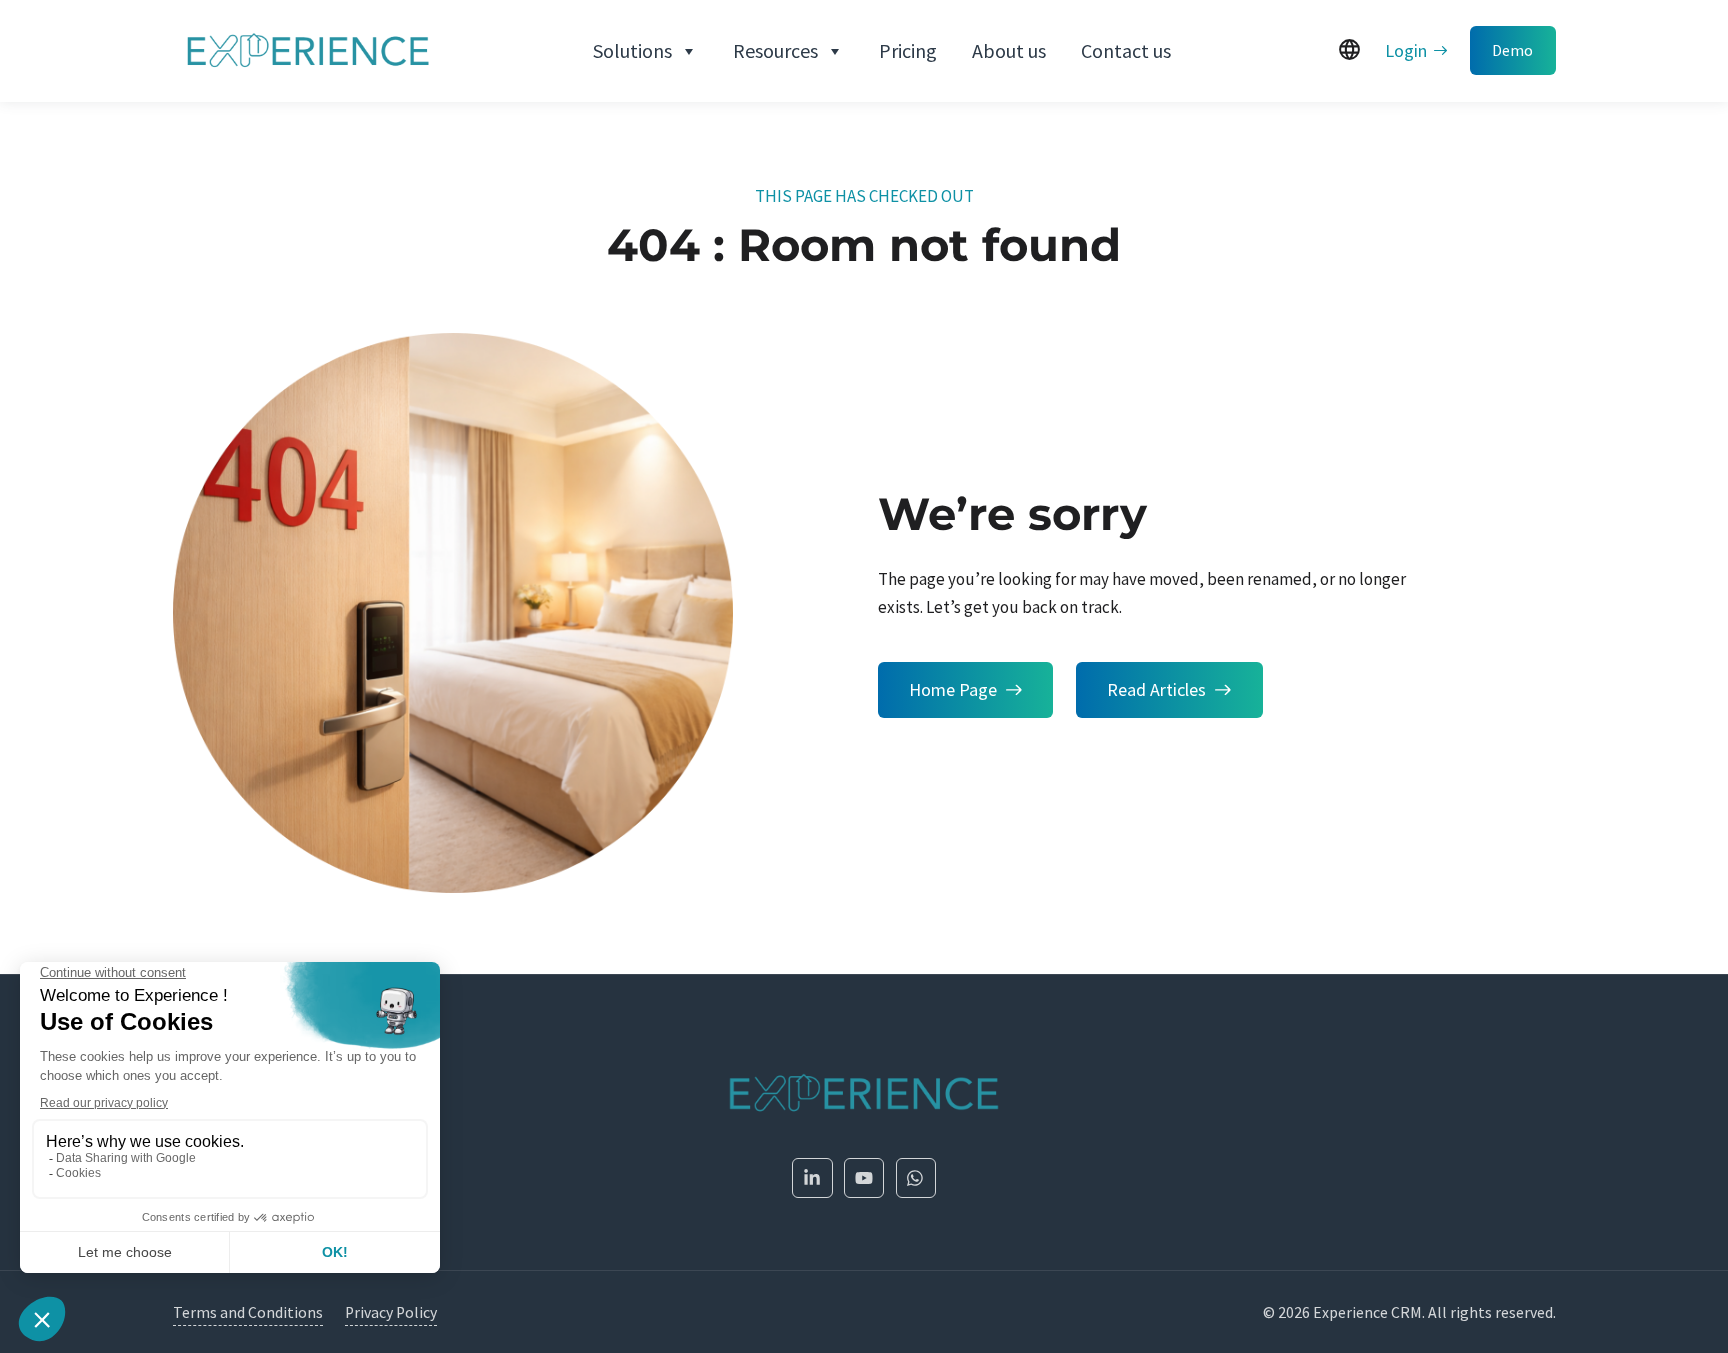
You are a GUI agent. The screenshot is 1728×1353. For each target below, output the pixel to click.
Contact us (1126, 50)
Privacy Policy (391, 1312)
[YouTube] (864, 1178)
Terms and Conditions (248, 1312)
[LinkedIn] (812, 1178)
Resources (775, 50)
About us (1009, 50)
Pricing (908, 50)
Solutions (632, 50)
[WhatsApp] (916, 1178)
